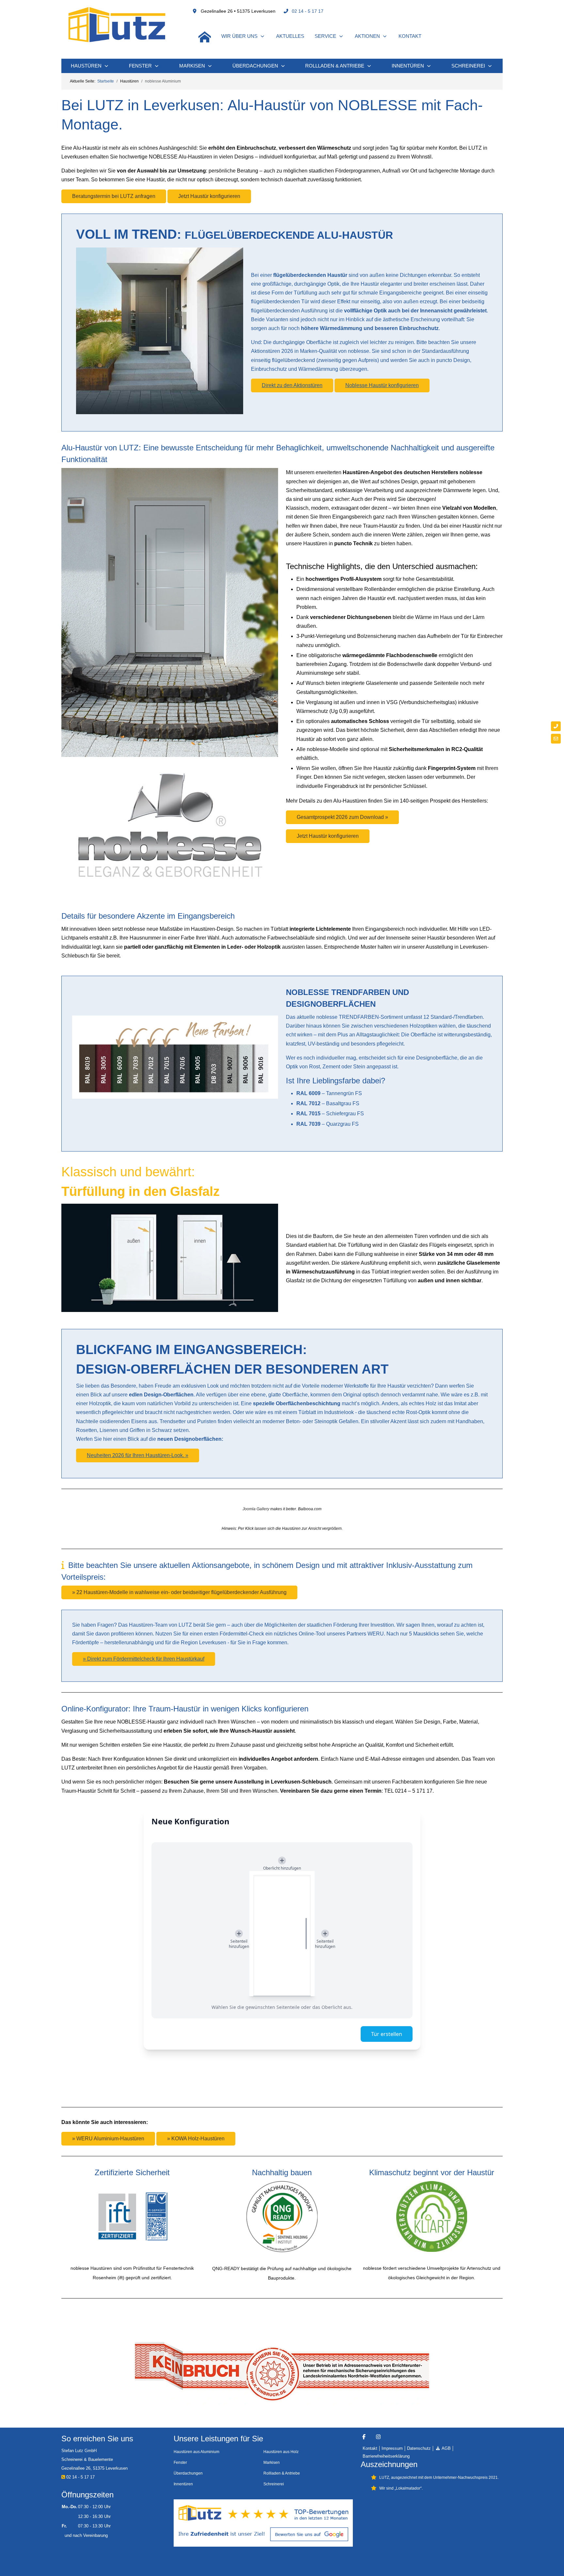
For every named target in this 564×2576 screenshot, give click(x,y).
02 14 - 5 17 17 (308, 11)
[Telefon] (556, 726)
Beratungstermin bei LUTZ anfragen (114, 196)
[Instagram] (378, 2437)
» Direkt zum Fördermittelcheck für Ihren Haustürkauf (144, 1659)
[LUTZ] (117, 24)
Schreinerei (274, 2484)
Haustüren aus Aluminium (196, 2452)
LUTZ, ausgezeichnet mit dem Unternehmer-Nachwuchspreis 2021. (439, 2478)
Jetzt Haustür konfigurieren (209, 196)
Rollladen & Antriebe (282, 2473)
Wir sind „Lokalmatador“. (401, 2488)
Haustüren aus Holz (281, 2452)
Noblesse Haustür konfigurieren (382, 385)
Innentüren (183, 2484)
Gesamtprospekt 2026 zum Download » (342, 817)
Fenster (180, 2463)
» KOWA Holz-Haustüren (196, 2139)
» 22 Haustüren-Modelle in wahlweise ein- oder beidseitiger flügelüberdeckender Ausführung (179, 1592)
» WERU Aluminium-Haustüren (108, 2139)
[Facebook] (364, 2437)
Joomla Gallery (256, 1509)
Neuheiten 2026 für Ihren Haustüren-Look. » (138, 1455)
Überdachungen (188, 2473)
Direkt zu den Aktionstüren (292, 385)
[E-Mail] (556, 739)
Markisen (272, 2463)
